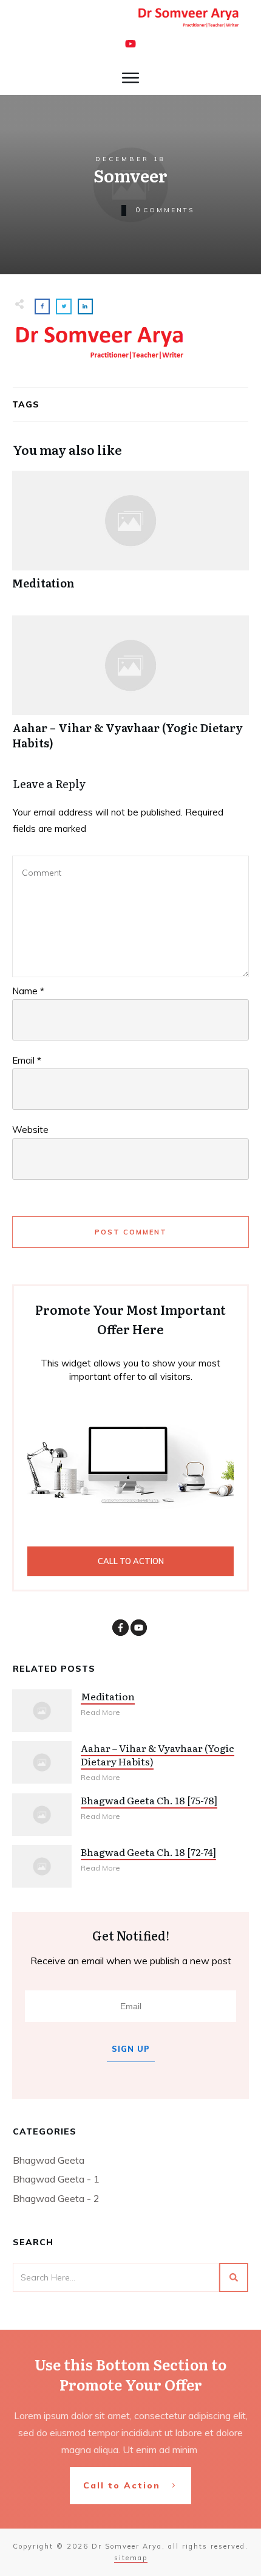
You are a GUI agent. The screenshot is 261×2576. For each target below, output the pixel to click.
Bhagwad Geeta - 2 (56, 2198)
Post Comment (131, 1232)
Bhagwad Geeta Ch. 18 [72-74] (148, 1852)
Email (27, 1060)
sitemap (131, 2558)
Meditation (130, 537)
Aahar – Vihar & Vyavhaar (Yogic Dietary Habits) (130, 689)
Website (30, 1130)
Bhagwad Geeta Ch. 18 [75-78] (149, 1800)
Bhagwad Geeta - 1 (56, 2179)
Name (28, 991)
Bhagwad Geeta (49, 2160)
